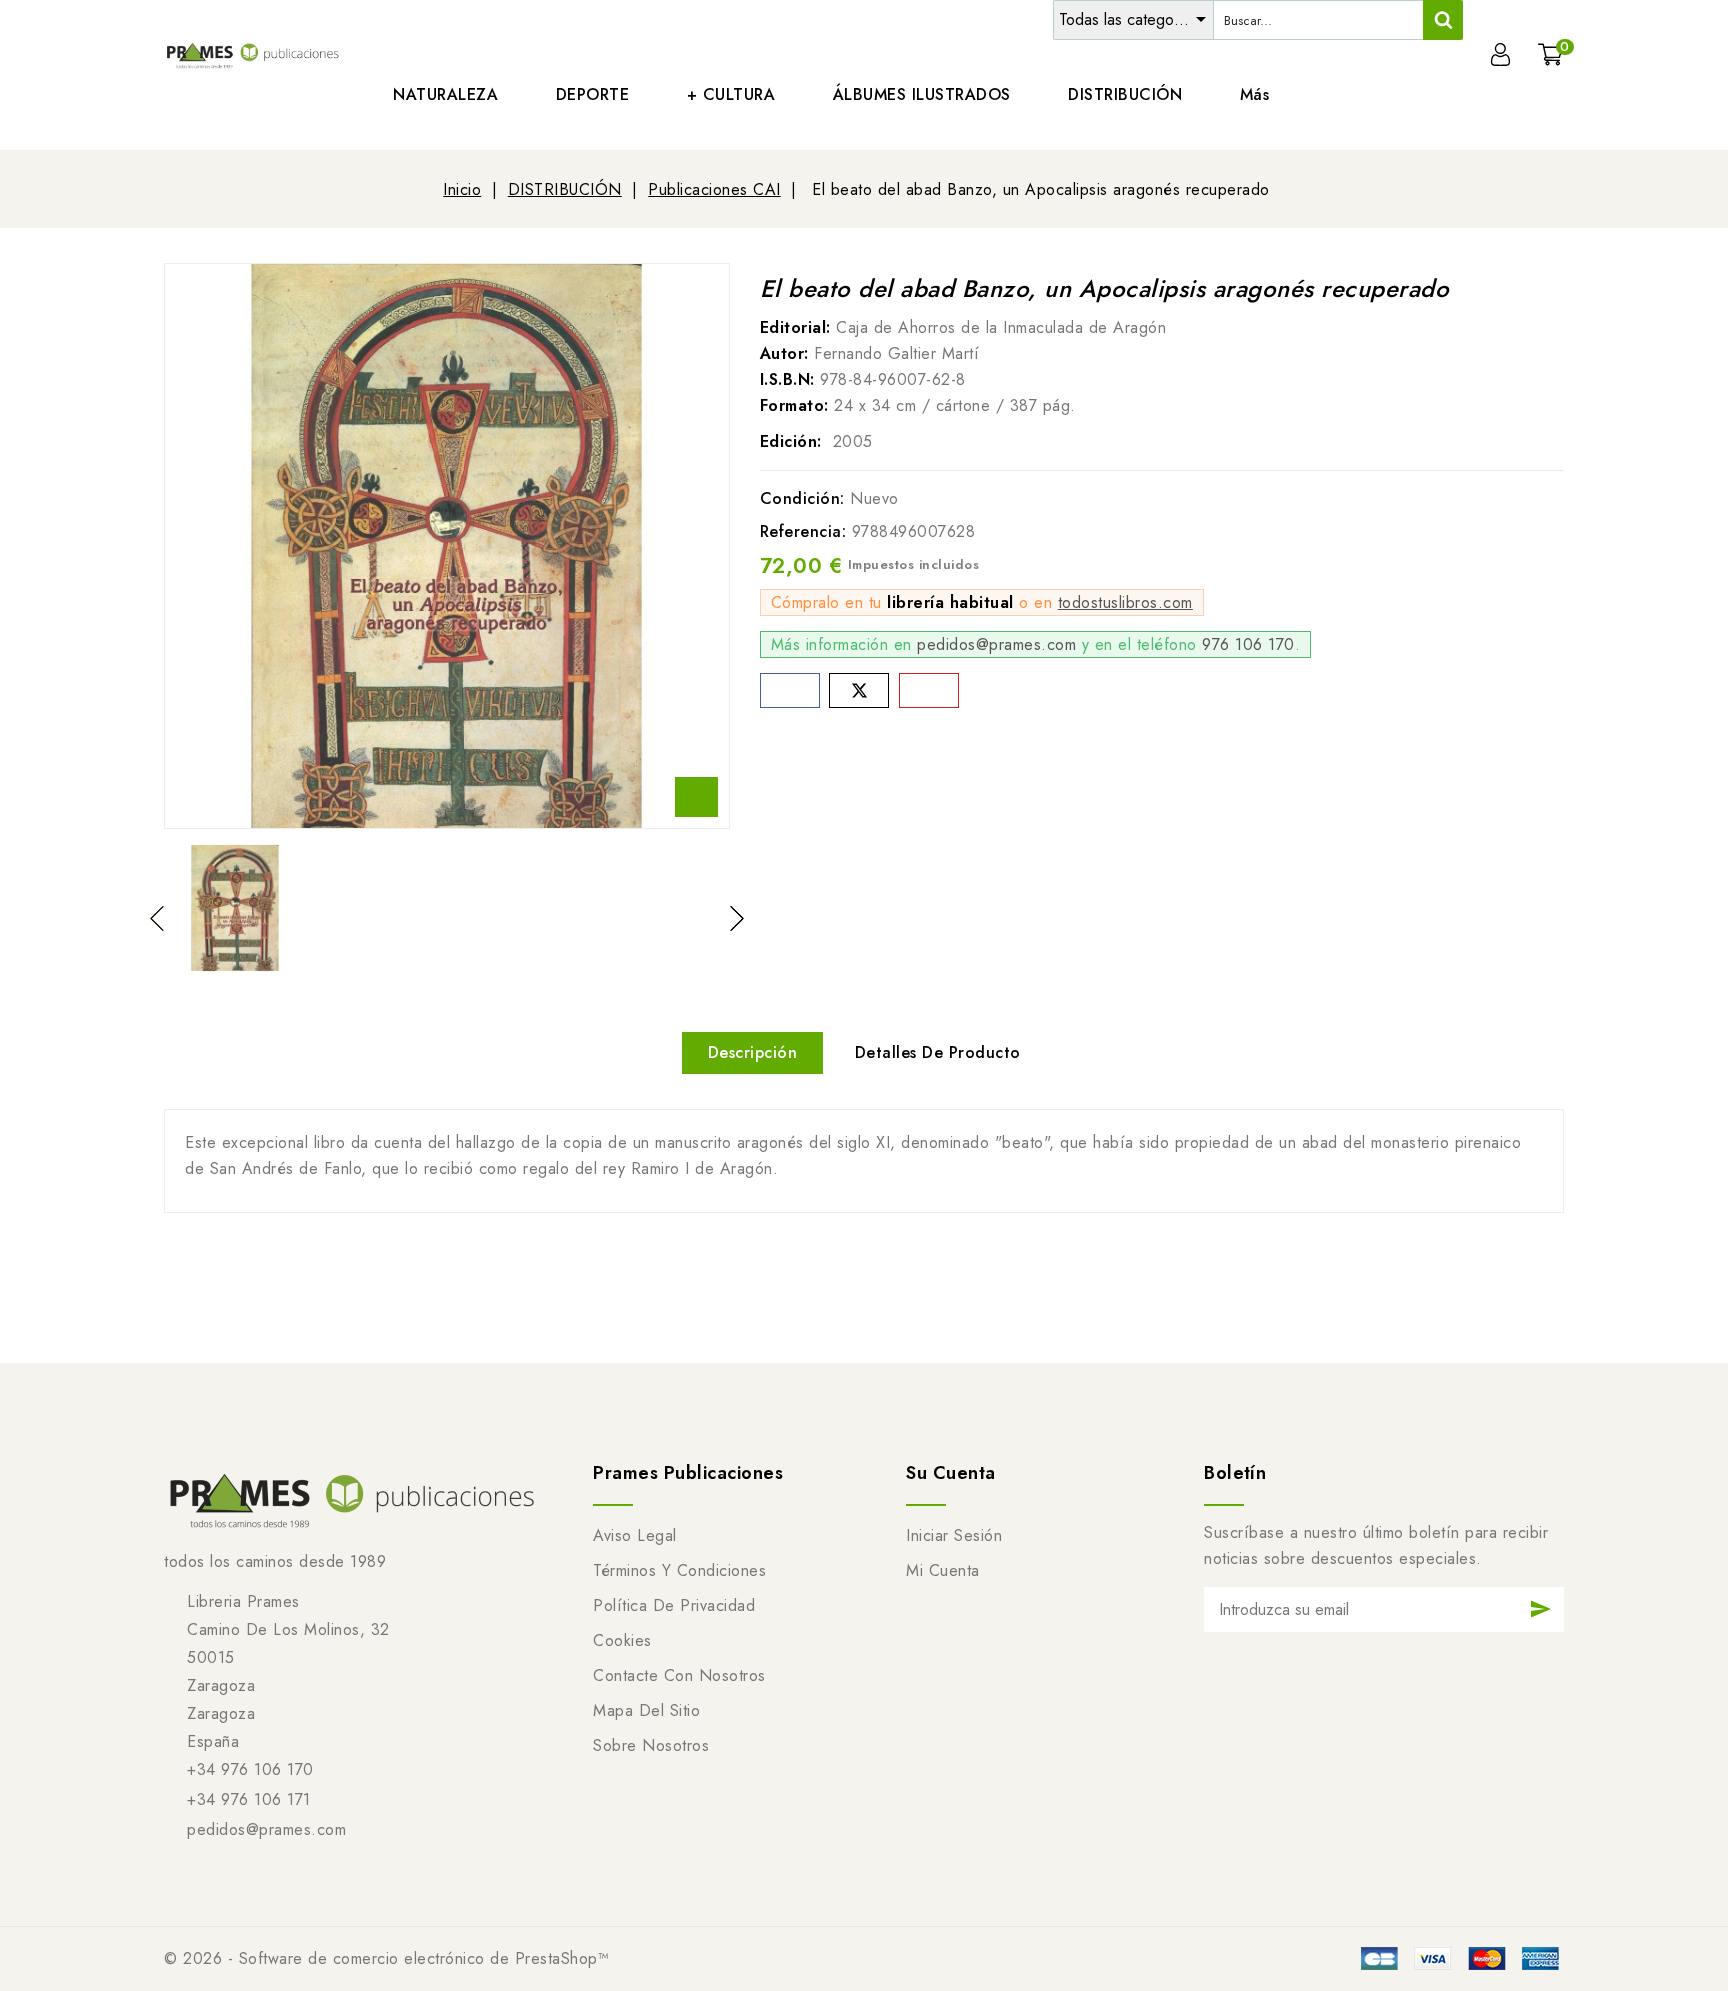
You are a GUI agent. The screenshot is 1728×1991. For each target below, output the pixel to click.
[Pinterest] (929, 690)
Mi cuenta (943, 1570)
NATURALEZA (445, 94)
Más (1255, 94)
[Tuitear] (859, 690)
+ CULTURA (731, 94)
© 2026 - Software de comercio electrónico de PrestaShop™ (386, 1958)
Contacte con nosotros (679, 1675)
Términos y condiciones (679, 1570)
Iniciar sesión (954, 1535)
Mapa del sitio (646, 1710)
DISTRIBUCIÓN (1125, 94)
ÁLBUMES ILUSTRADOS (922, 94)
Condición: (802, 498)
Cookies (622, 1640)
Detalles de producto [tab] (938, 1052)
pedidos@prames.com (996, 644)
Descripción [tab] (753, 1052)
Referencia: (803, 531)
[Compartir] (790, 690)
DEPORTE (593, 94)
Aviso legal (635, 1535)
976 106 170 (1248, 644)
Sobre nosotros (651, 1745)
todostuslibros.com (1125, 602)
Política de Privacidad (674, 1605)
